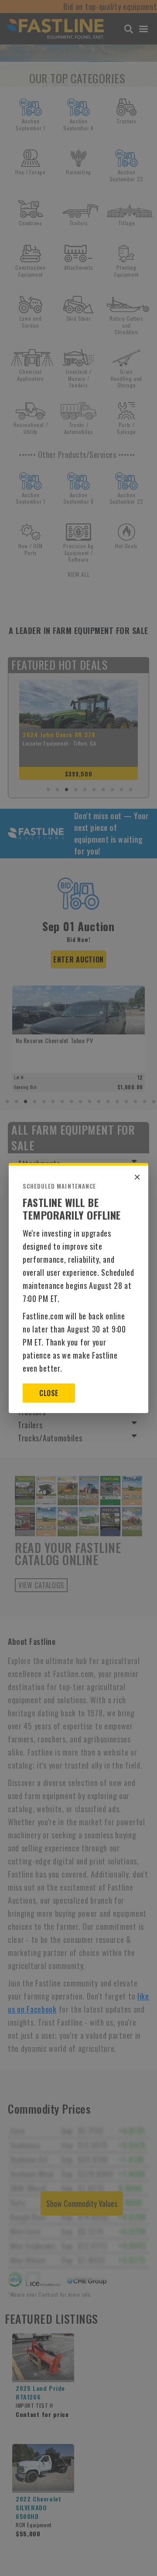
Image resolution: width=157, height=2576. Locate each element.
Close (49, 1393)
